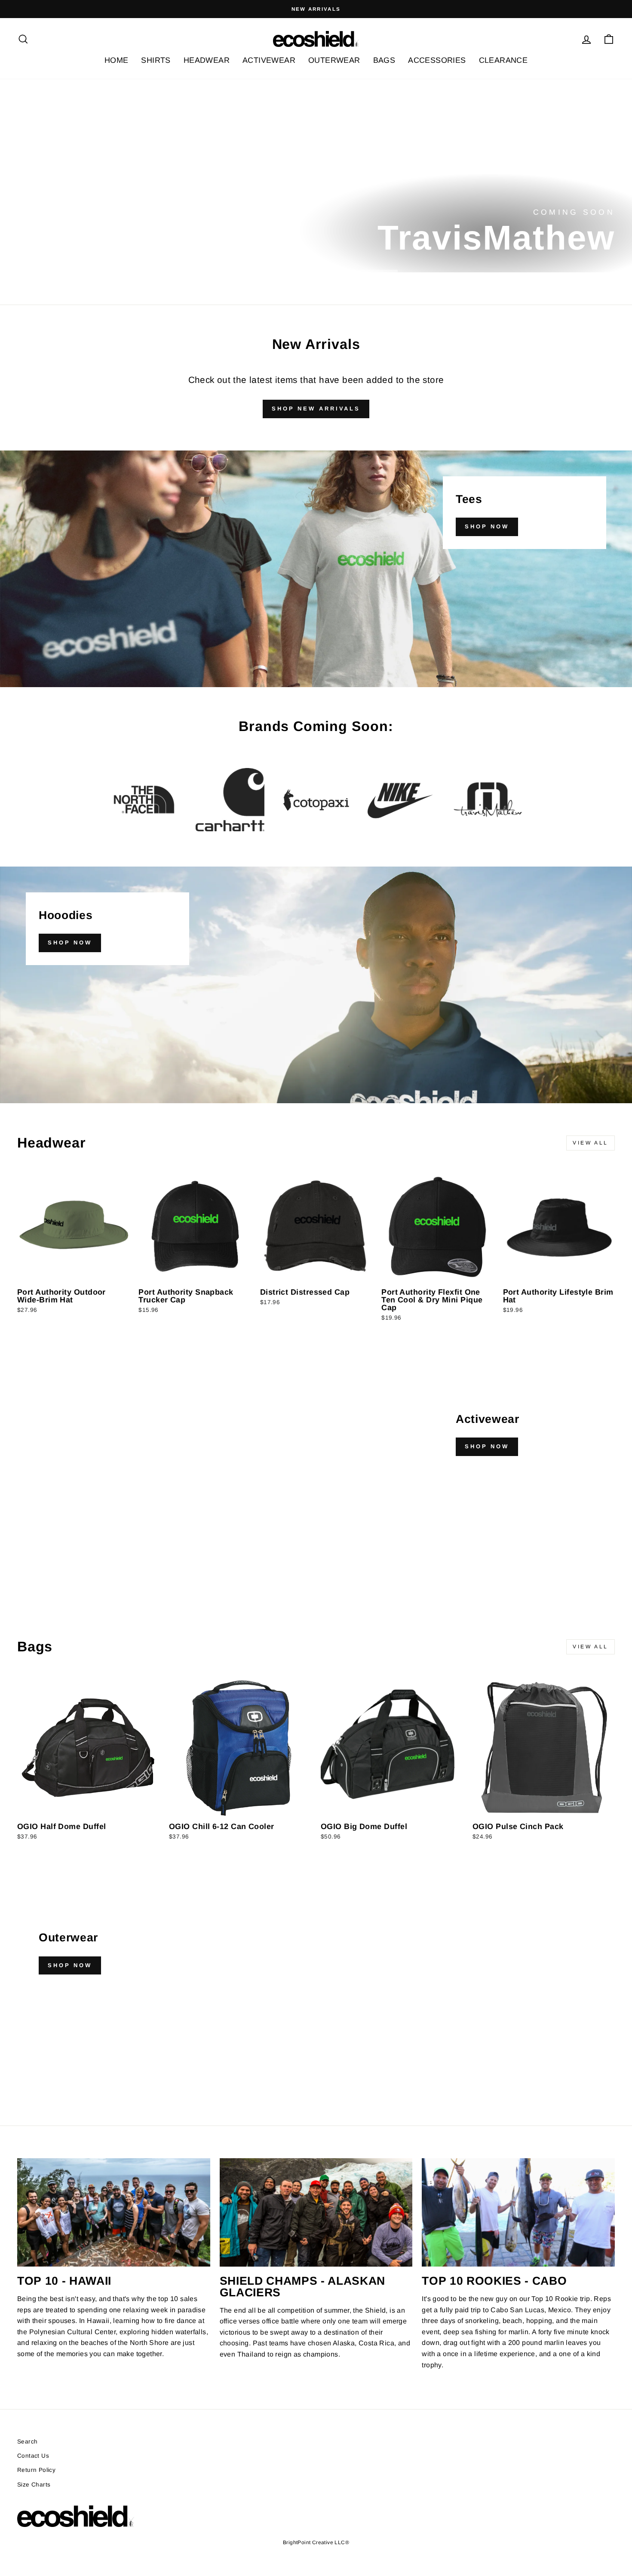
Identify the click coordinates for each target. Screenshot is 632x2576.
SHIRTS (156, 60)
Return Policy (36, 2470)
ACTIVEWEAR (269, 60)
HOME (117, 60)
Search (27, 2442)
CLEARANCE (503, 60)
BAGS (384, 60)
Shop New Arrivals (316, 409)
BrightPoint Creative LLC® (316, 2542)
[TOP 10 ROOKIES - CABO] (518, 2212)
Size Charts (34, 2485)
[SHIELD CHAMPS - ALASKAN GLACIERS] (316, 2212)
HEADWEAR (207, 60)
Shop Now (487, 526)
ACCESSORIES (437, 60)
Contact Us (33, 2456)
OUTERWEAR (334, 60)
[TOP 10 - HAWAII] (114, 2212)
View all (591, 1143)
